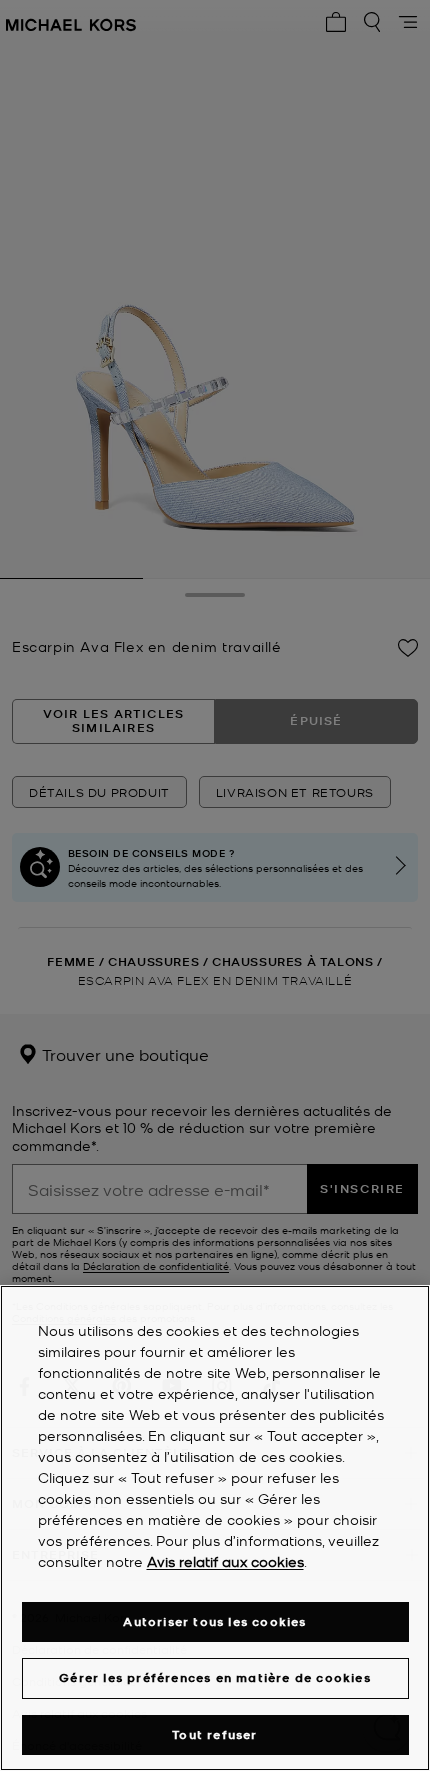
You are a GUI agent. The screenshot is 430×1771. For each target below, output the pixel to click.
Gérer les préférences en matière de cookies (215, 1677)
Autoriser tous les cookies (214, 1621)
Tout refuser (214, 1734)
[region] (215, 1528)
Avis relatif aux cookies (225, 1561)
